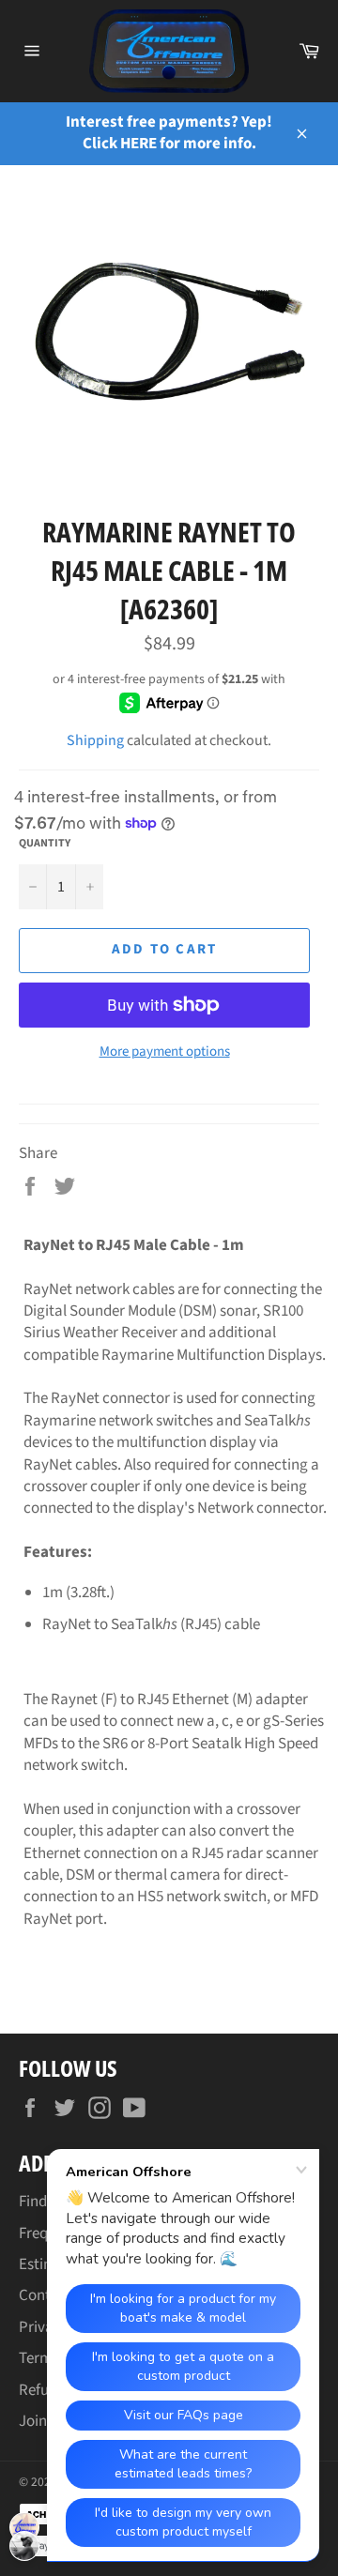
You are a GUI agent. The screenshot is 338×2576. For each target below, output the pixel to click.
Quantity (45, 844)
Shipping (95, 740)
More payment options (165, 1052)
